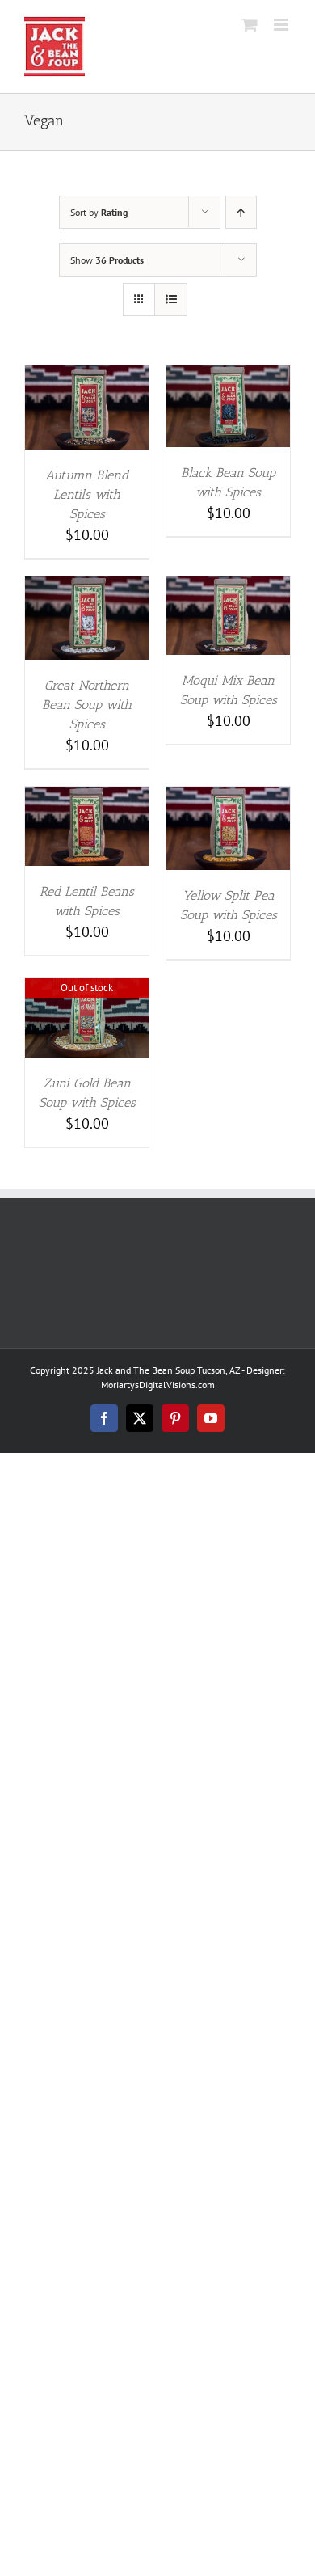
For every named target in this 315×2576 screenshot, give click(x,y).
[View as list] (171, 300)
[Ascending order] (241, 212)
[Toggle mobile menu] (282, 25)
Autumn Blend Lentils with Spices (87, 494)
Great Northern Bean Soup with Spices (87, 705)
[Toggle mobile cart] (250, 25)
